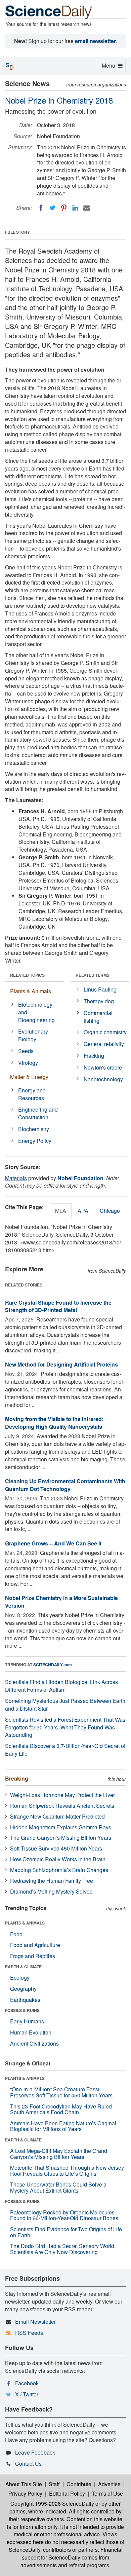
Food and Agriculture (35, 1945)
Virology (28, 1063)
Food (16, 1934)
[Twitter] (52, 208)
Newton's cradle (103, 1067)
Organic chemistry (105, 1032)
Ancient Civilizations (34, 2043)
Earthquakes (25, 2000)
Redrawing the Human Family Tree (52, 1881)
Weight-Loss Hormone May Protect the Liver (62, 1795)
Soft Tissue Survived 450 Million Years (56, 1848)
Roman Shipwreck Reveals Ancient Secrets (62, 1806)
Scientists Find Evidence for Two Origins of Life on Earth (66, 2232)
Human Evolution (31, 2032)
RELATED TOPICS (27, 975)
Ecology (20, 1977)
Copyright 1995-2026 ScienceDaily (52, 2504)
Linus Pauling (100, 989)
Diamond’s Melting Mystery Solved (51, 1891)
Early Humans (27, 2021)
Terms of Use (107, 2493)
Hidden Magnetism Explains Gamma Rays (61, 1827)
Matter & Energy (29, 1077)
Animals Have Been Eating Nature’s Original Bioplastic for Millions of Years (63, 2126)
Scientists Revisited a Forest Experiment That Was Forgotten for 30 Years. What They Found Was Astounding (65, 1727)
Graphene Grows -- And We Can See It (53, 1543)
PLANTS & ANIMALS (25, 1923)
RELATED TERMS (93, 975)
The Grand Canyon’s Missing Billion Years (61, 1838)
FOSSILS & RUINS (22, 2010)
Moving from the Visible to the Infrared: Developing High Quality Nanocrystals (54, 1423)
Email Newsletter (35, 2322)
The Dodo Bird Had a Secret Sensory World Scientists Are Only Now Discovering (62, 2249)
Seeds (26, 1051)
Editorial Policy (67, 2493)
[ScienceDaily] (49, 12)
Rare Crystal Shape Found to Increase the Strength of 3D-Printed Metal (58, 1306)
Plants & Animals (31, 991)
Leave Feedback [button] (35, 2452)
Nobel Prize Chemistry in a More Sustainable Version (61, 1602)
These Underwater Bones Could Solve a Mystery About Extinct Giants (58, 2187)
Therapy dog (99, 1001)
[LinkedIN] (75, 208)
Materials (16, 1178)
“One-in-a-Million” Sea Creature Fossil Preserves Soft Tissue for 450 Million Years (61, 2092)
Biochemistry (34, 1129)
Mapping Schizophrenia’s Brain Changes (59, 1870)
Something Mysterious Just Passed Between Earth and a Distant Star (65, 1705)
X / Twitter (27, 2394)
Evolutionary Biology (33, 1035)
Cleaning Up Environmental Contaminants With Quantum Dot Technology (65, 1485)
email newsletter (95, 41)
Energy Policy (35, 1141)
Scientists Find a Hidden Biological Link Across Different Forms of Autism (61, 1686)
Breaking (17, 1778)
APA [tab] (83, 1211)
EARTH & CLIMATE (23, 1967)
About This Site (24, 2484)
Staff (54, 2484)
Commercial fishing (98, 1017)
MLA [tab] (61, 1211)
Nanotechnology (103, 1079)
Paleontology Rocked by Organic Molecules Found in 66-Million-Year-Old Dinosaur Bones (64, 2215)
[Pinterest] (64, 208)
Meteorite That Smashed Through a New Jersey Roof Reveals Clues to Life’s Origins (67, 2171)
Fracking (94, 1056)
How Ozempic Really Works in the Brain (58, 1859)
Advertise (109, 2484)
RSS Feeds (29, 2333)
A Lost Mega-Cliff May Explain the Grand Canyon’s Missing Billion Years (59, 2154)
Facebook (27, 2383)
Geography (23, 1989)
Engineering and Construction (38, 1113)
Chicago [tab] (110, 1211)
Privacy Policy (25, 2493)
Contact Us (28, 2463)
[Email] (87, 208)
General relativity (104, 1044)
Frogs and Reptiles (33, 1956)
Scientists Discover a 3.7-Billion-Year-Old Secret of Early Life (65, 1750)
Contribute (79, 2484)
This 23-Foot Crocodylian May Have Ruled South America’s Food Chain (61, 2109)
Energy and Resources (32, 1094)
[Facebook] (41, 208)
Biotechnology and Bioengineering (36, 1012)
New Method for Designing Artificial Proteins (61, 1364)
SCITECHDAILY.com (53, 1665)
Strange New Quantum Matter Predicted (57, 1816)
